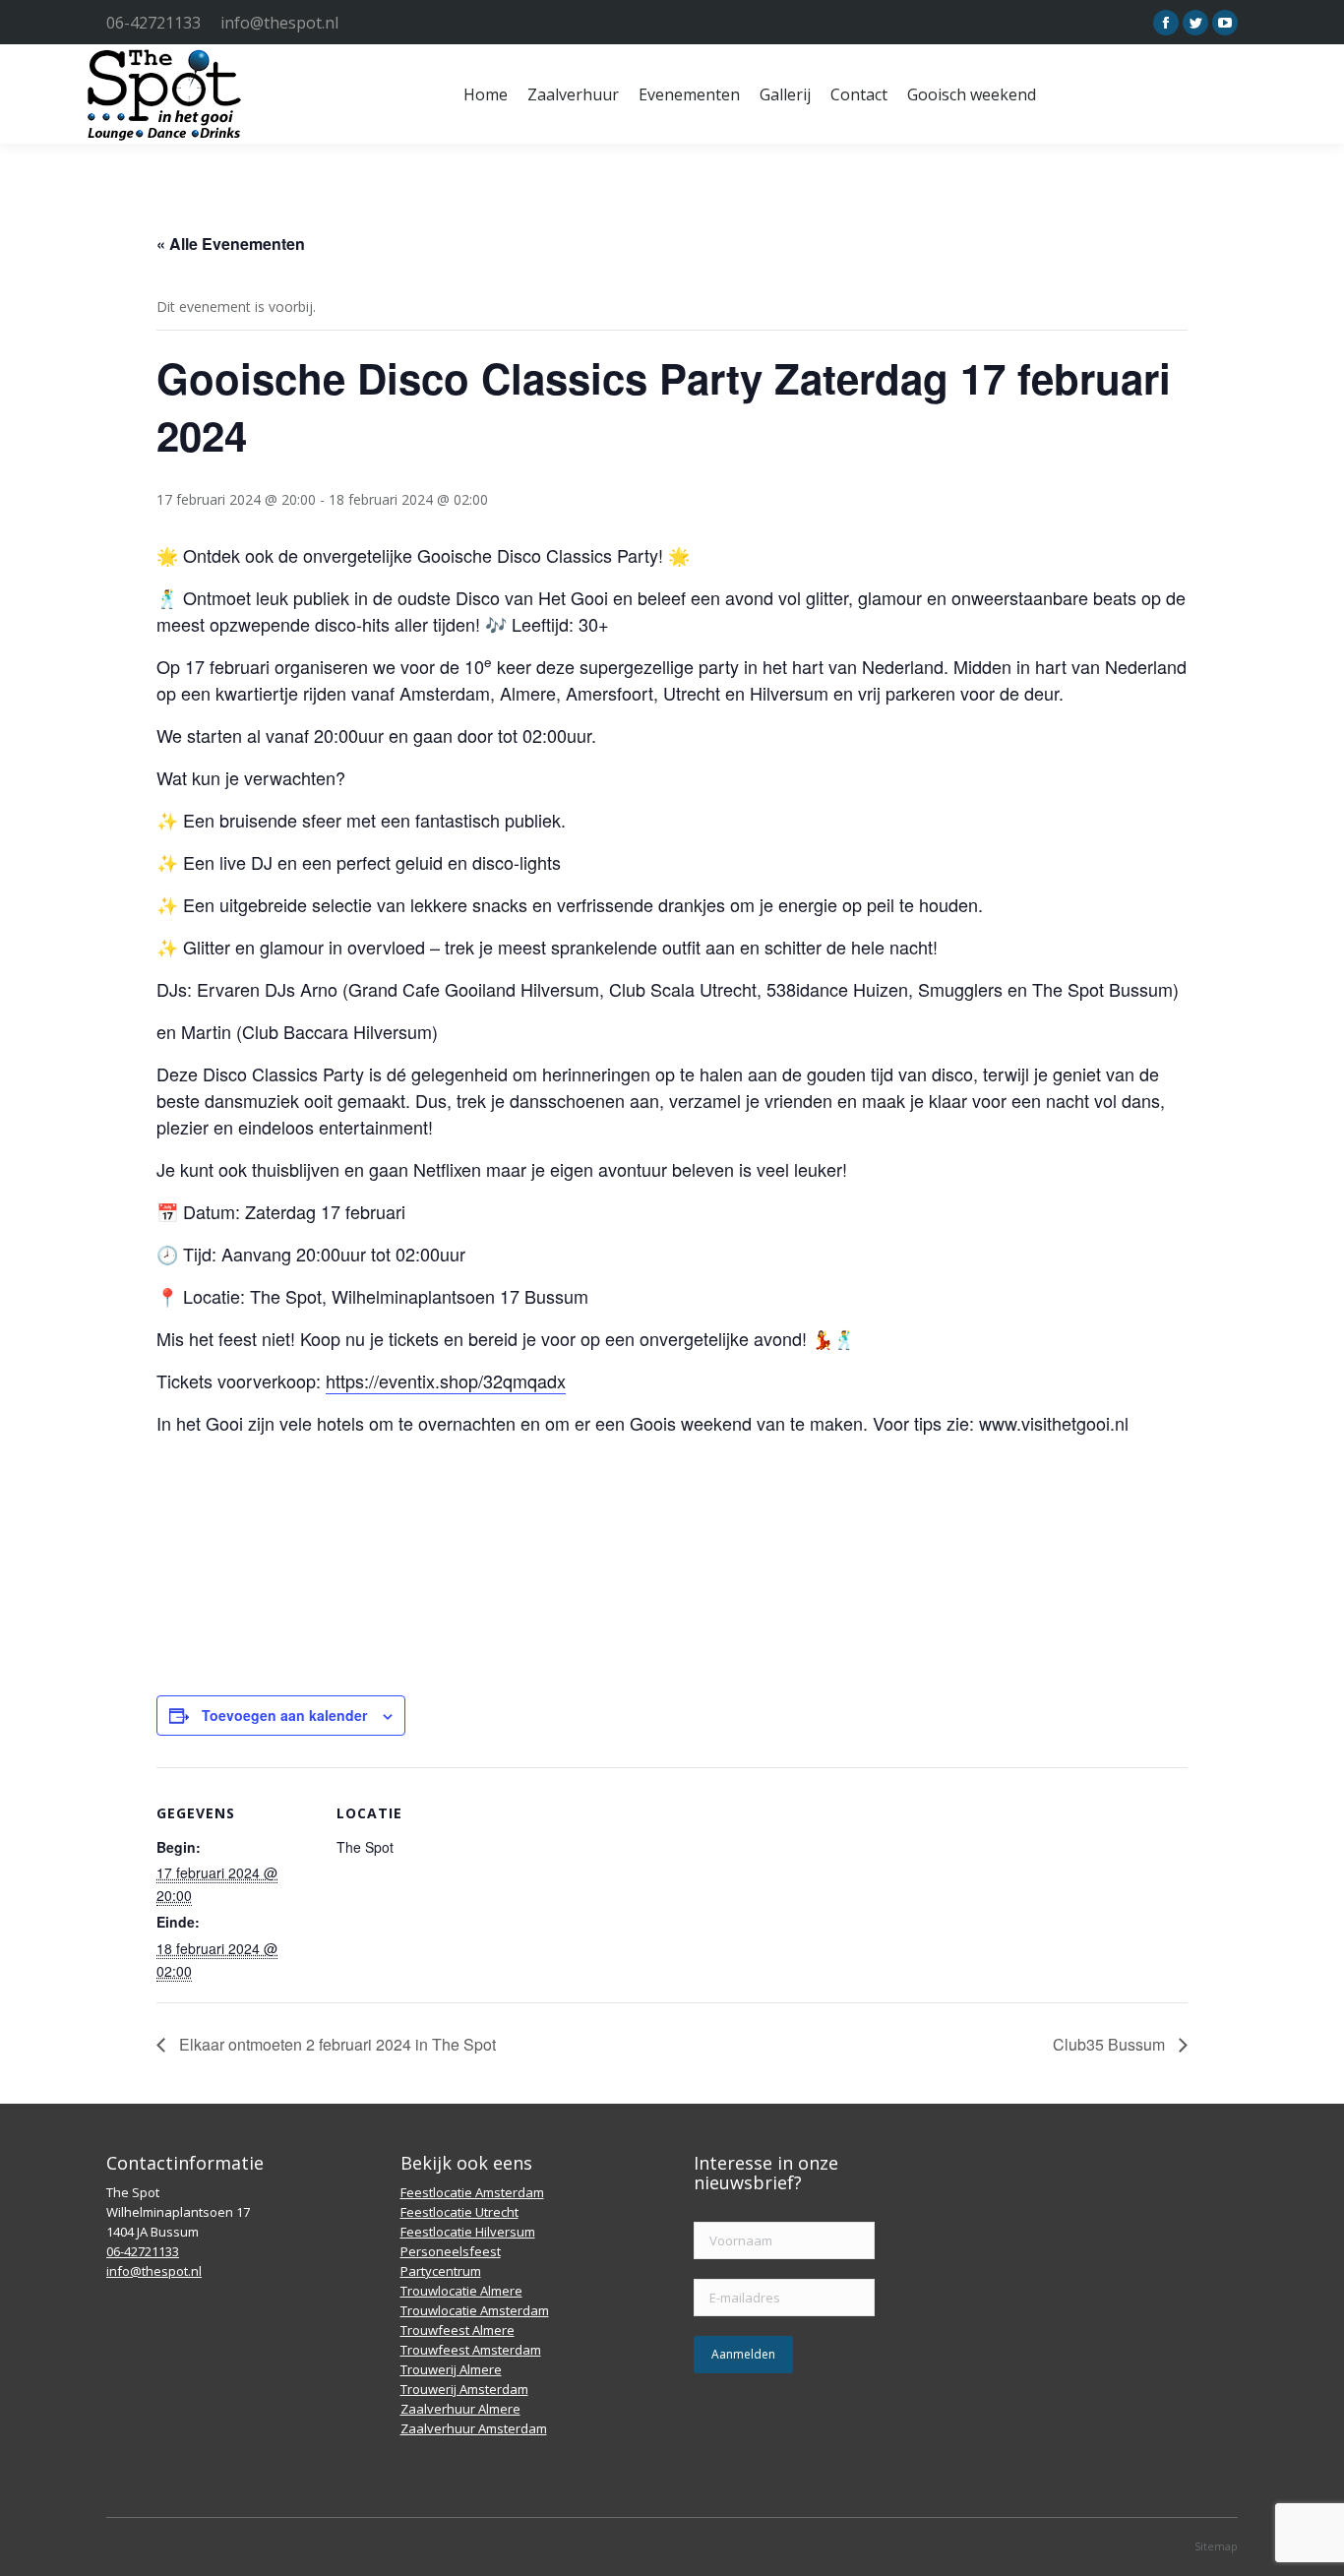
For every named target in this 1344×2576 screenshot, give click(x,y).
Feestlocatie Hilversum (468, 2232)
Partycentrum (441, 2271)
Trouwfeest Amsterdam (471, 2350)
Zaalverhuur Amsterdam (474, 2428)
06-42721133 (153, 23)
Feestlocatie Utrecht (459, 2212)
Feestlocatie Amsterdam (472, 2192)
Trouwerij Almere (451, 2369)
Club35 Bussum (1111, 2044)
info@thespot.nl (279, 23)
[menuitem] (486, 94)
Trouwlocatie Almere (461, 2291)
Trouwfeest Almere (458, 2330)
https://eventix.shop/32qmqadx (446, 1380)
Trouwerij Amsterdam (464, 2389)
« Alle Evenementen (231, 244)
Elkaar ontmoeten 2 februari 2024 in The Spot (336, 2044)
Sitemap (1216, 2546)
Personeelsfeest (451, 2251)
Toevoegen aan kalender (284, 1715)
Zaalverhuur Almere (460, 2409)
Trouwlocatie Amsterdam (475, 2310)
